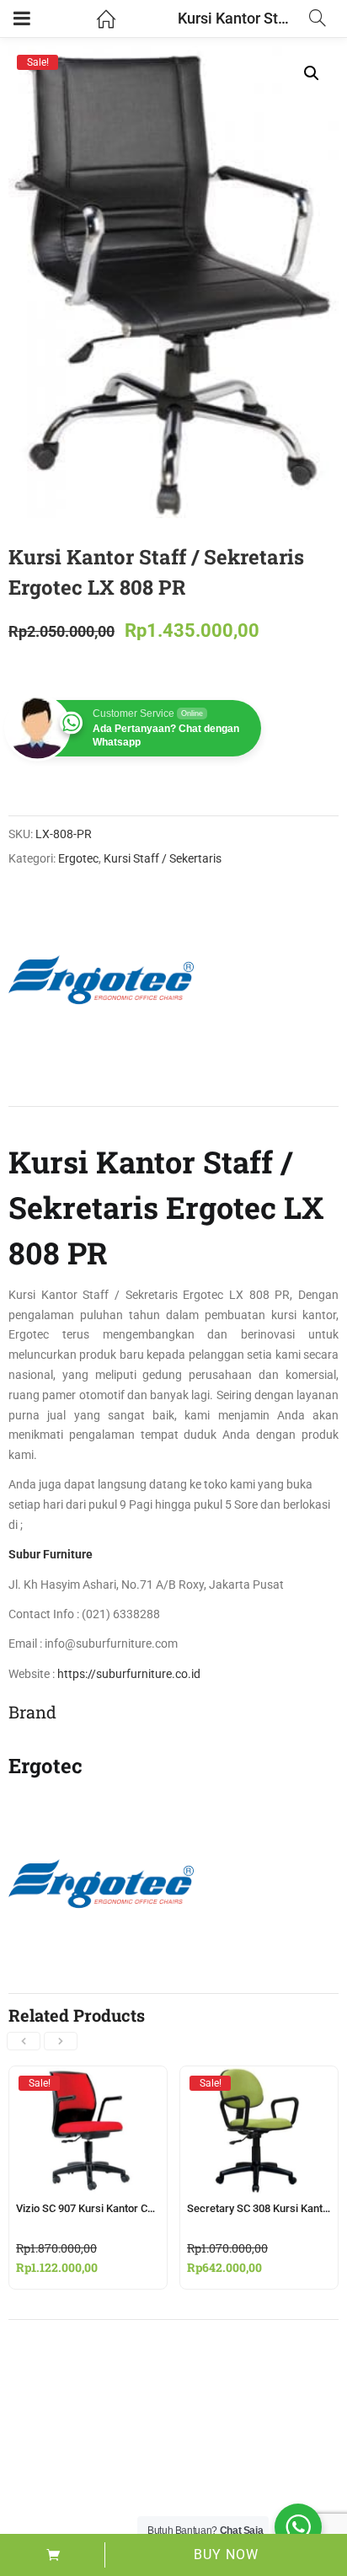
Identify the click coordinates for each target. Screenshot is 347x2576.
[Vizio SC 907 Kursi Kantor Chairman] (88, 2082)
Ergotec (78, 858)
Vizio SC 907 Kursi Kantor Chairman (101, 2208)
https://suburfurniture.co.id (128, 1674)
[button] (312, 73)
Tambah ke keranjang (53, 2555)
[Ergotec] (101, 980)
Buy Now (226, 2555)
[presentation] (24, 2041)
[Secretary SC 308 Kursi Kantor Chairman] (259, 2082)
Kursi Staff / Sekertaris (163, 858)
